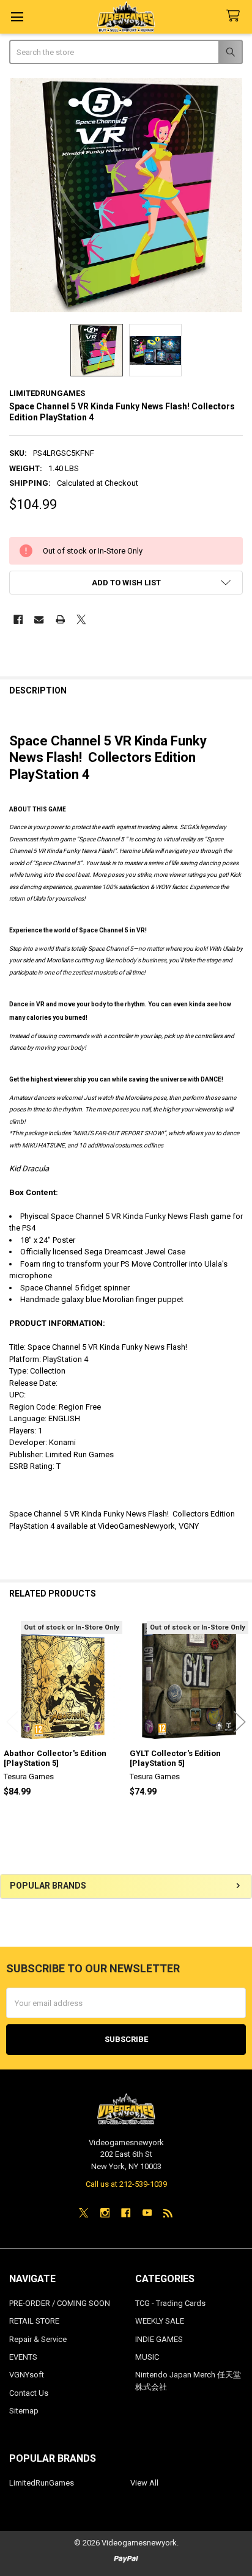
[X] (81, 619)
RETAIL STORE (34, 2321)
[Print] (60, 619)
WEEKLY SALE (160, 2321)
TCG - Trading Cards (170, 2303)
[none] (126, 195)
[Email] (39, 619)
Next (240, 1722)
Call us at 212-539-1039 (126, 2184)
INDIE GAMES (159, 2339)
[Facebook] (18, 619)
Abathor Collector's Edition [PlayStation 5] (55, 1758)
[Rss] (168, 2213)
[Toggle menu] (17, 17)
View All (144, 2483)
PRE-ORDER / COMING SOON (60, 2303)
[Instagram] (105, 2213)
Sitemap (24, 2411)
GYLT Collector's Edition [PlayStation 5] (175, 1758)
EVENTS (23, 2357)
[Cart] (235, 16)
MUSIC (147, 2357)
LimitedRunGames (42, 2483)
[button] (126, 583)
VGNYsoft (27, 2375)
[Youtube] (147, 2213)
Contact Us (29, 2393)
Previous (12, 1722)
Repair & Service (38, 2339)
